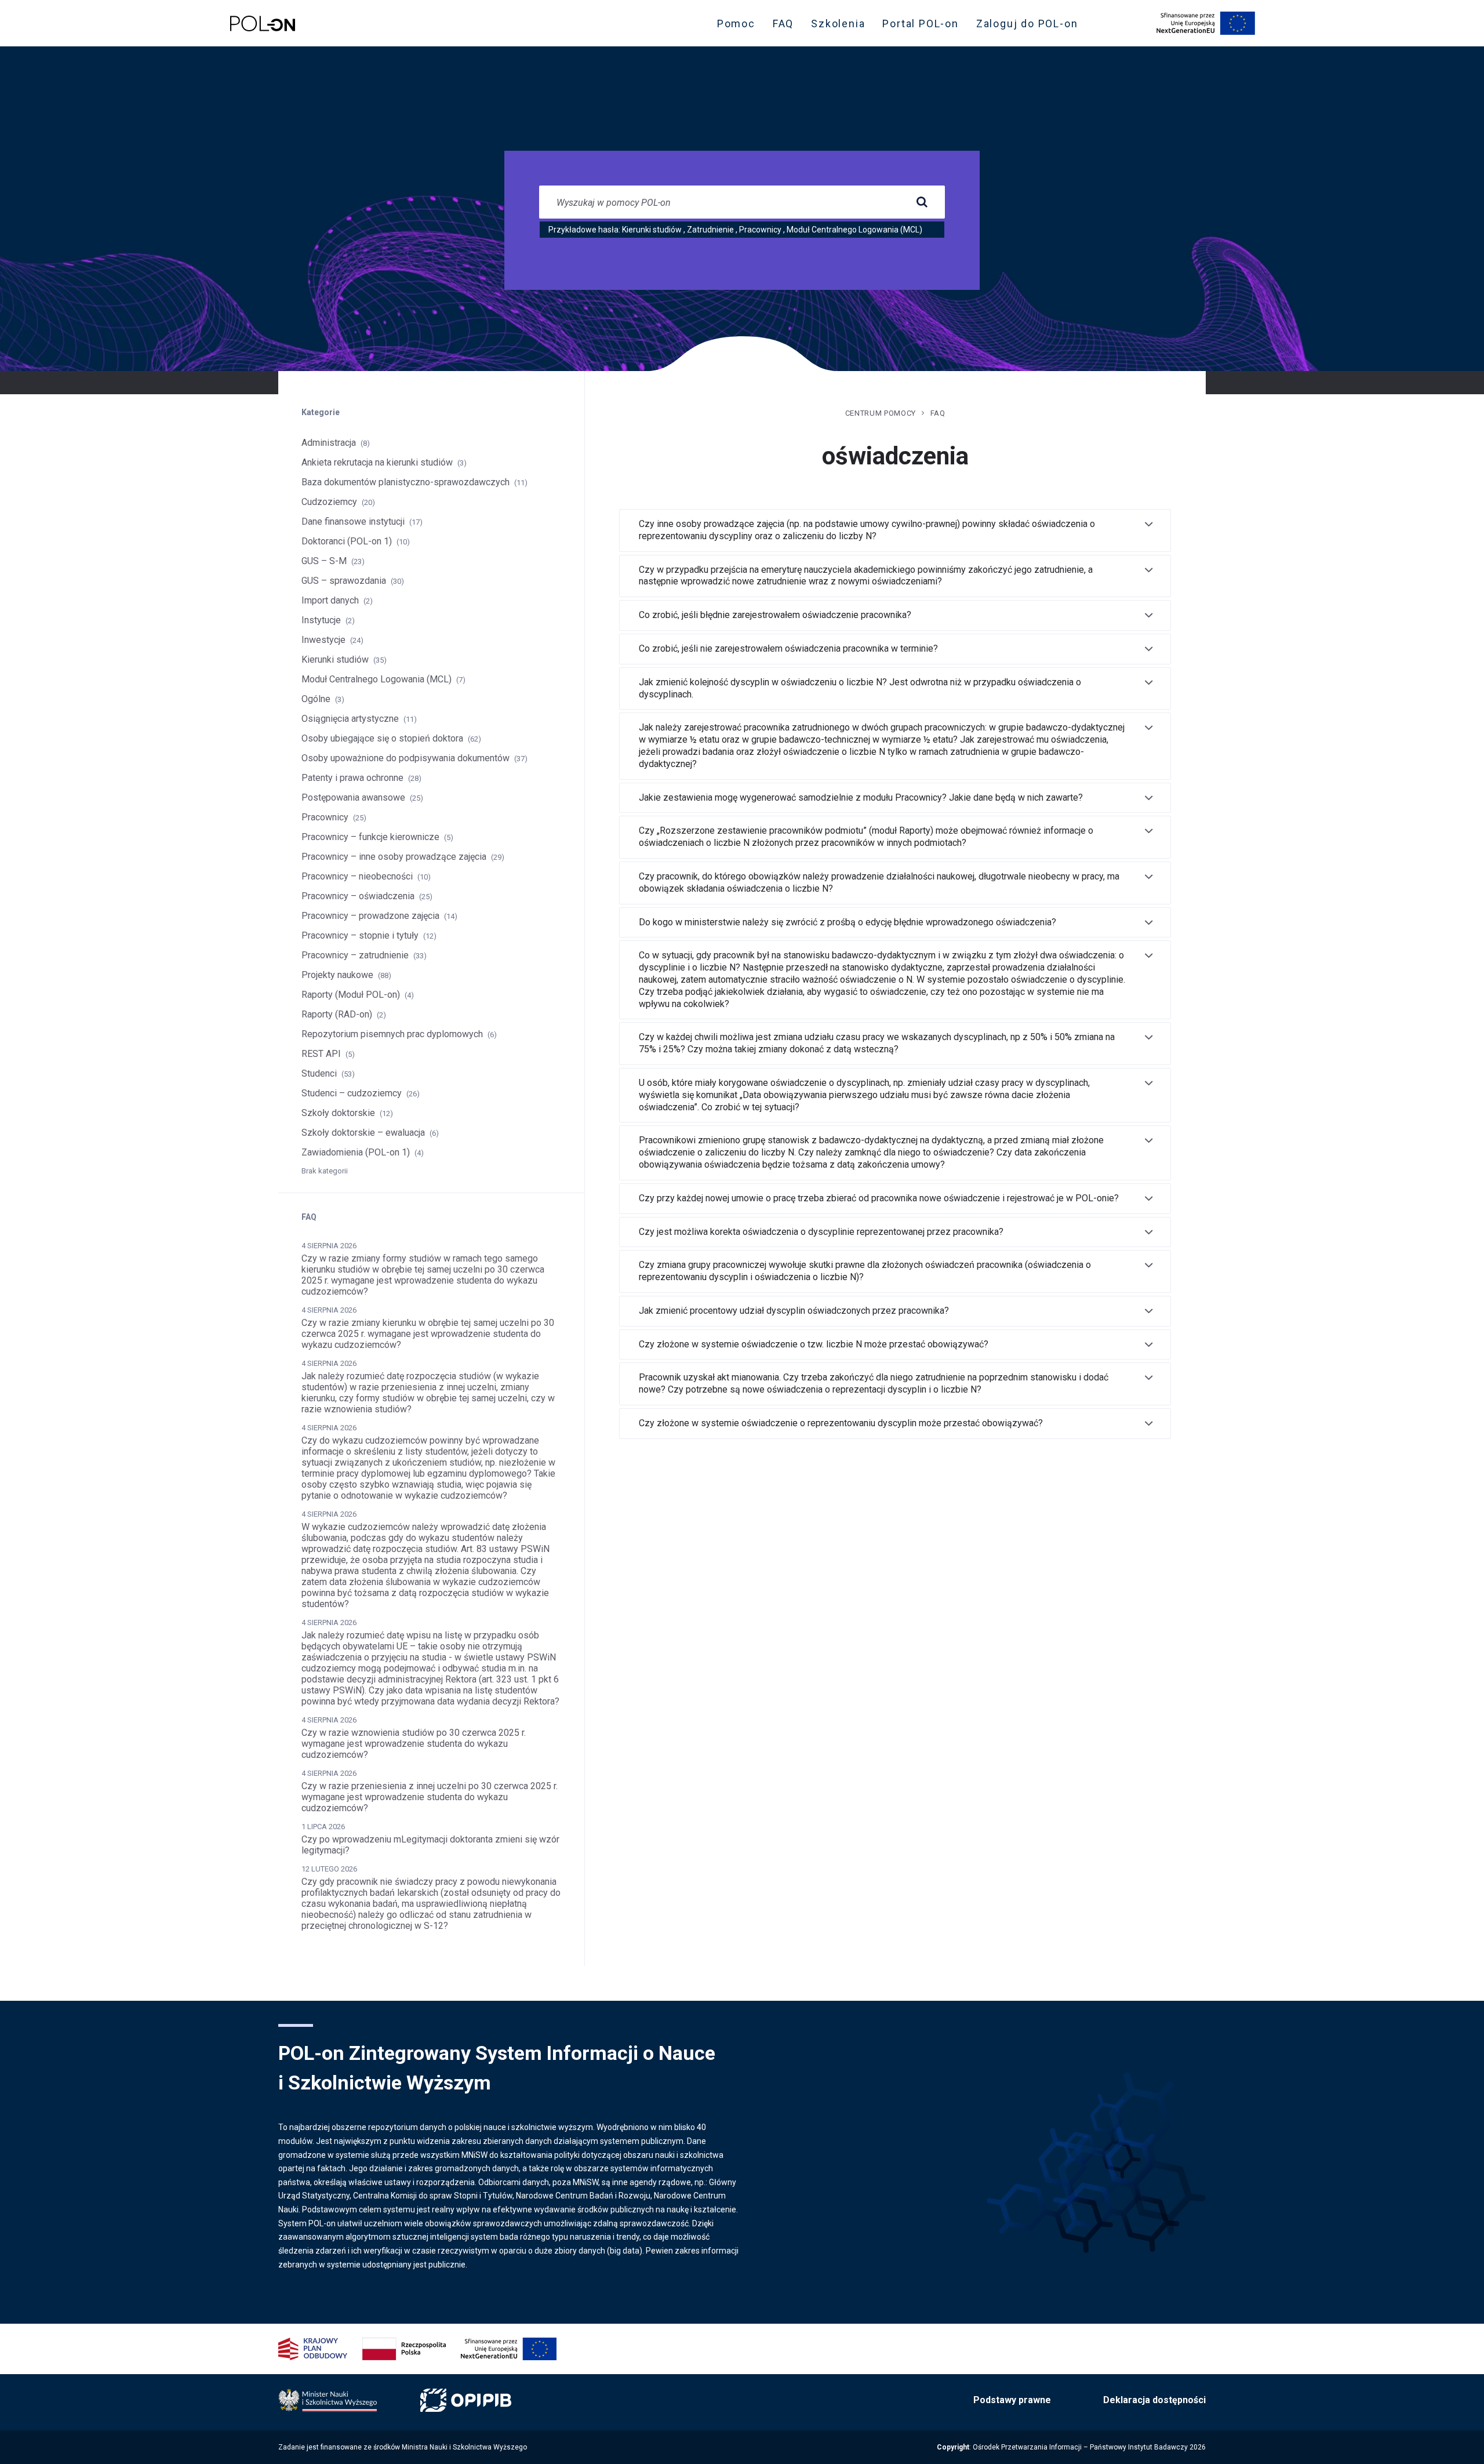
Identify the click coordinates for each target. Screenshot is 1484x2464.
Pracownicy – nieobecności (357, 876)
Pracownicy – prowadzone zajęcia (370, 916)
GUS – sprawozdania (344, 581)
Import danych (330, 600)
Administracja (329, 443)
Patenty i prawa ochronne (352, 778)
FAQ (783, 23)
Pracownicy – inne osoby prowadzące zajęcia (394, 857)
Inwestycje (323, 640)
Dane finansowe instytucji (353, 521)
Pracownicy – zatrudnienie (355, 955)
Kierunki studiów (652, 230)
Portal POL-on (924, 26)
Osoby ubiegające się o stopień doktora (382, 738)
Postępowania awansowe (353, 797)
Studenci (319, 1073)
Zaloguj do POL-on (1031, 26)
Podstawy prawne (1012, 2400)
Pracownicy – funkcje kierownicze (370, 837)
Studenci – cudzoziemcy (352, 1093)
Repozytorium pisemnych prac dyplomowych (392, 1034)
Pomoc (736, 23)
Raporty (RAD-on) (337, 1014)
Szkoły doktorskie (338, 1113)
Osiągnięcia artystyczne (350, 719)
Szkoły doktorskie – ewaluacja (363, 1133)
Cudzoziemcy (329, 502)
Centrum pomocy (881, 413)
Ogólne (316, 699)
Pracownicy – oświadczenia (358, 896)
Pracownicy (760, 230)
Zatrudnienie (710, 230)
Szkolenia (841, 26)
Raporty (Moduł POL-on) (351, 995)
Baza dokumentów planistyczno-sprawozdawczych (405, 482)
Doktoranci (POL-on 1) (347, 541)
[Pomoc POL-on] (263, 23)
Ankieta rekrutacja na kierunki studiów (377, 462)
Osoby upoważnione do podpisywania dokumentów (405, 758)
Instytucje (321, 620)
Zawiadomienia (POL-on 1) (356, 1152)
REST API (321, 1054)
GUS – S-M (324, 561)
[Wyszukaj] (922, 202)
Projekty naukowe (337, 975)
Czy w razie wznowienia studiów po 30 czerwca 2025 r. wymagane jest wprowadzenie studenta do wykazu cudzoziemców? (414, 1744)
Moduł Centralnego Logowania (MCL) (854, 230)
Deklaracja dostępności (1154, 2400)
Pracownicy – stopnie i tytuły (360, 935)
